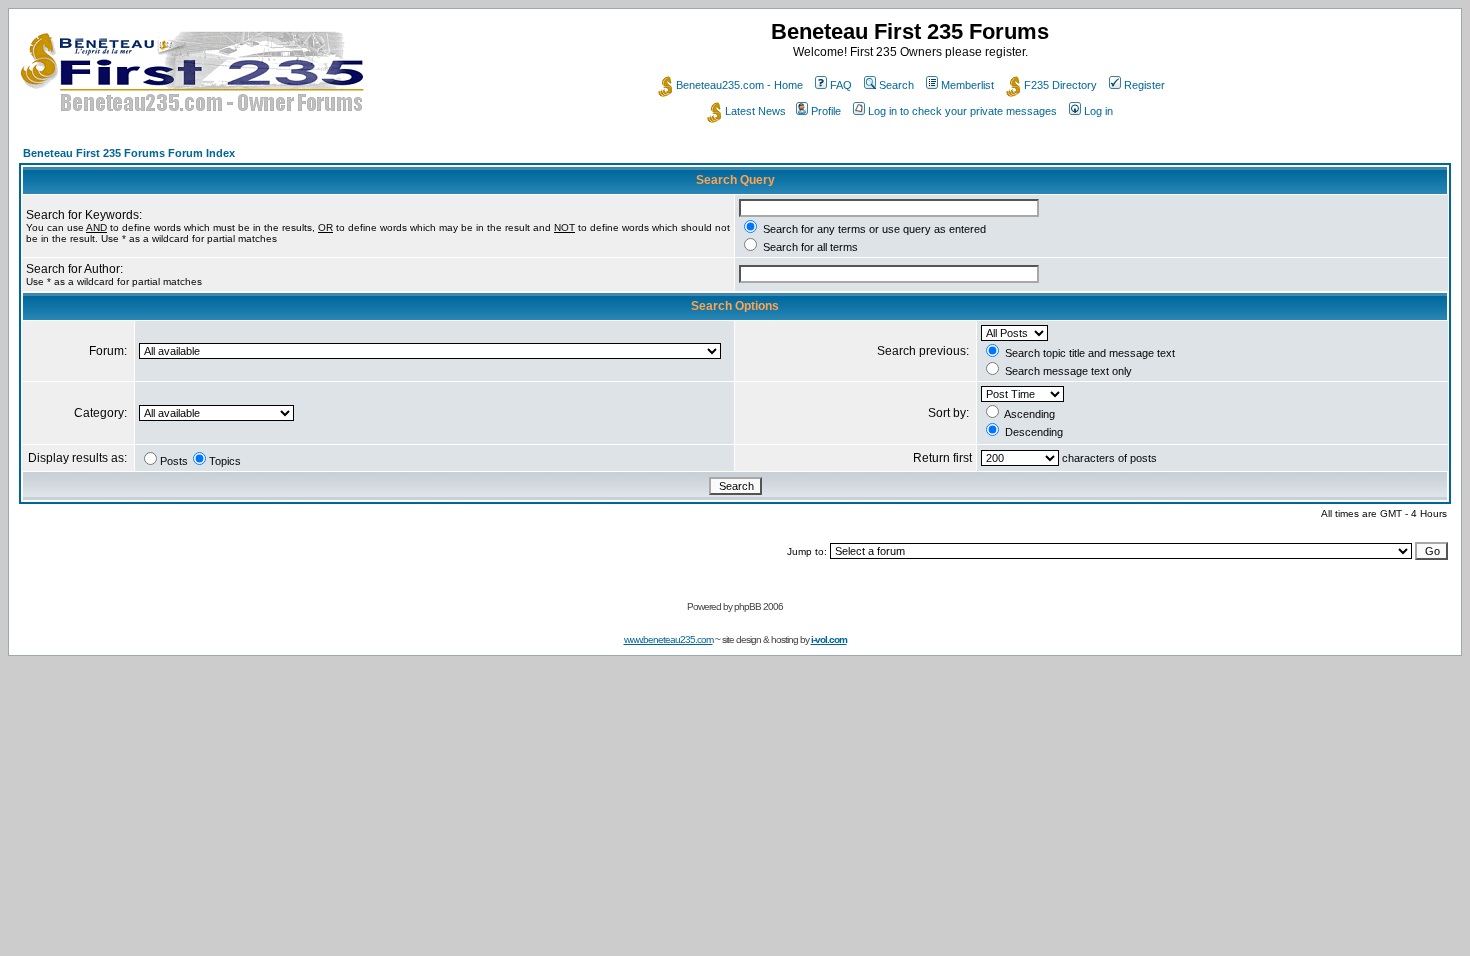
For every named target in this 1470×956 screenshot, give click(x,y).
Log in (1098, 111)
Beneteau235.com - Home (739, 85)
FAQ (841, 85)
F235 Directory (1060, 85)
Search (896, 85)
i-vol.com (829, 639)
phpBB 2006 (758, 606)
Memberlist (967, 85)
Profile (826, 111)
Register (1144, 85)
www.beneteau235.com (668, 639)
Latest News (755, 111)
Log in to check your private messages (962, 111)
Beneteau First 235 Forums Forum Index (129, 153)
